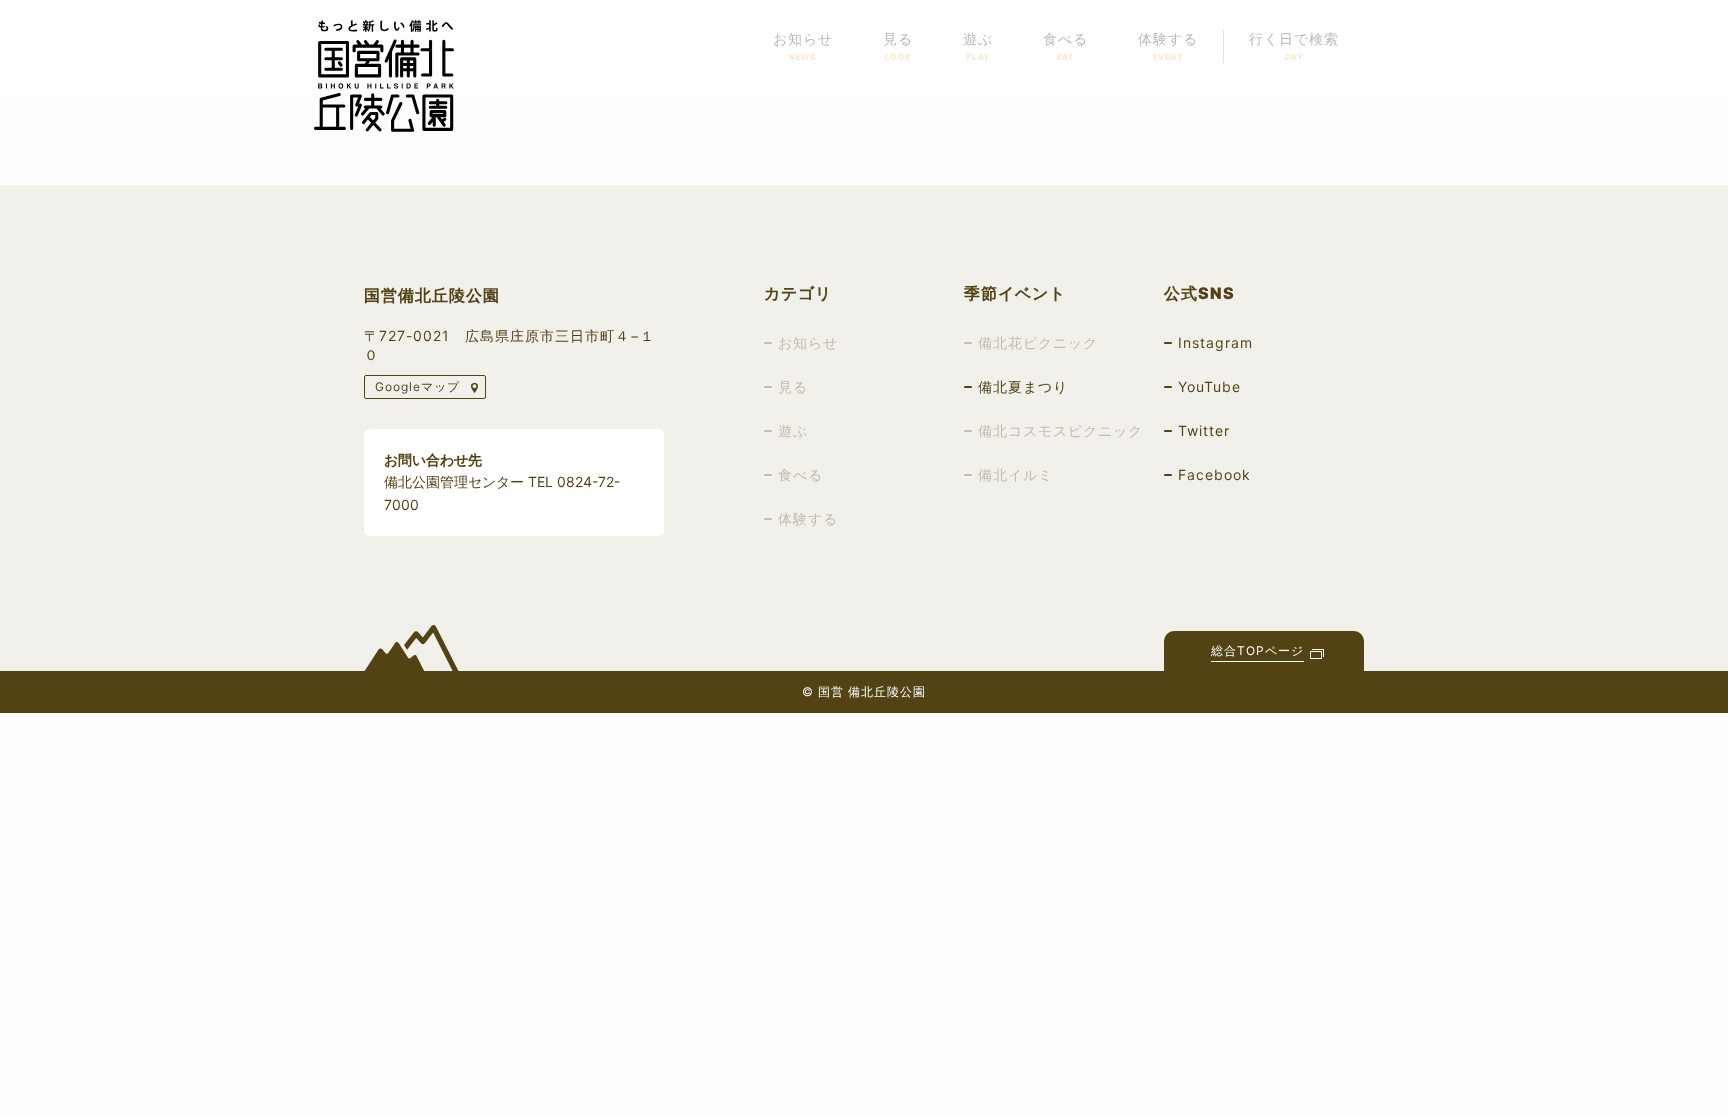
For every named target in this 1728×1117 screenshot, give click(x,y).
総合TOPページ (1257, 651)
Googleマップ (417, 386)
